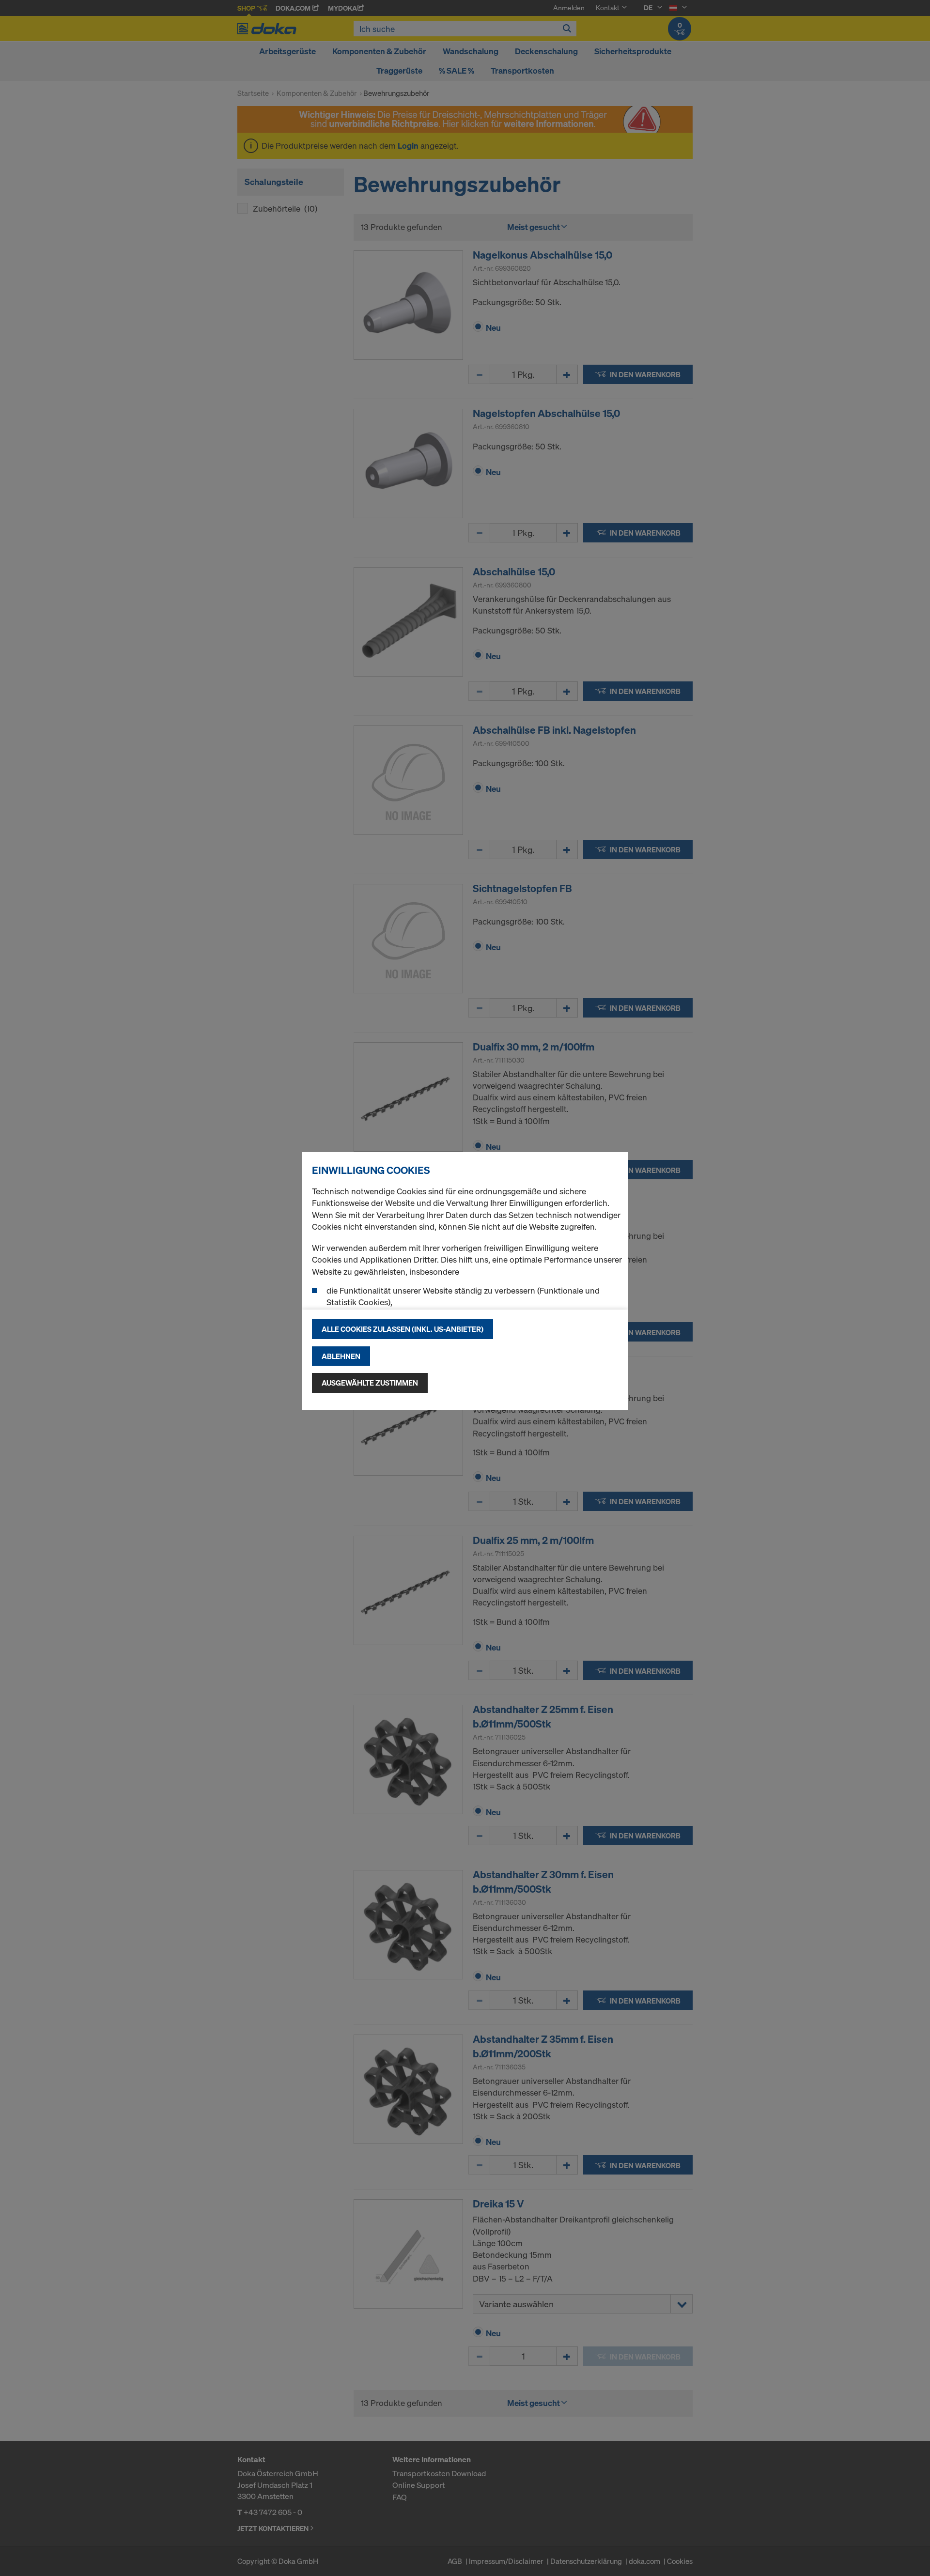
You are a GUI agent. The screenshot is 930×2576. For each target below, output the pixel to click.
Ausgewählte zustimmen (370, 1383)
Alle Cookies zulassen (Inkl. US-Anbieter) (403, 1329)
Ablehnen (341, 1356)
